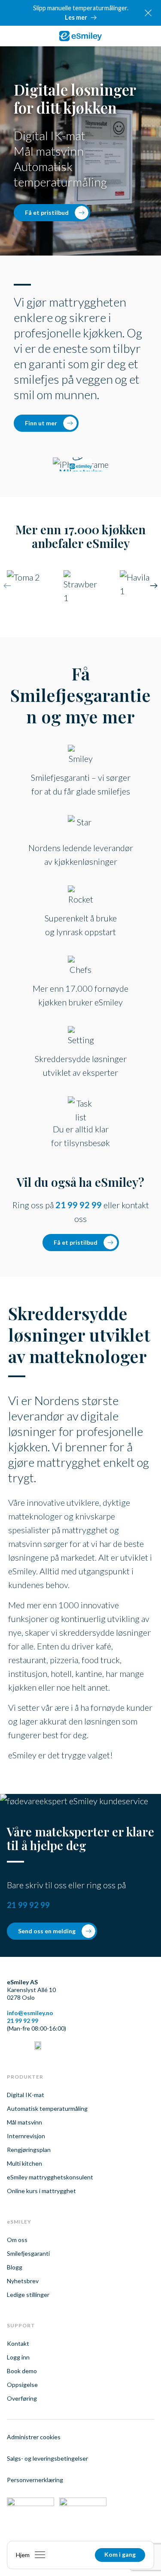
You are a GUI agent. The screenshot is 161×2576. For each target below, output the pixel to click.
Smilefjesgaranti (28, 2253)
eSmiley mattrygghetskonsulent (50, 2177)
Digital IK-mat (26, 2095)
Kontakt (18, 2343)
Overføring (22, 2398)
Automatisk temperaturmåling (47, 2108)
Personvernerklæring (35, 2480)
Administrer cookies (34, 2437)
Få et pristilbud (47, 212)
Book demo (22, 2371)
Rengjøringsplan (29, 2150)
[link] (80, 36)
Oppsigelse (22, 2385)
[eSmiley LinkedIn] (10, 2046)
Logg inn (18, 2357)
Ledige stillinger (28, 2295)
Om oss (17, 2240)
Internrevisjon (26, 2136)
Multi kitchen (24, 2163)
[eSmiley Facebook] (24, 2046)
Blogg (15, 2267)
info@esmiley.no (30, 2013)
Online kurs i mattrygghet (41, 2191)
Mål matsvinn (24, 2122)
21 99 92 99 (79, 1205)
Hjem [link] (23, 2555)
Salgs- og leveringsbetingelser (47, 2458)
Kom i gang (120, 2554)
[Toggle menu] (40, 2555)
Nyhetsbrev (23, 2281)
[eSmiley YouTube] (38, 2046)
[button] (154, 587)
